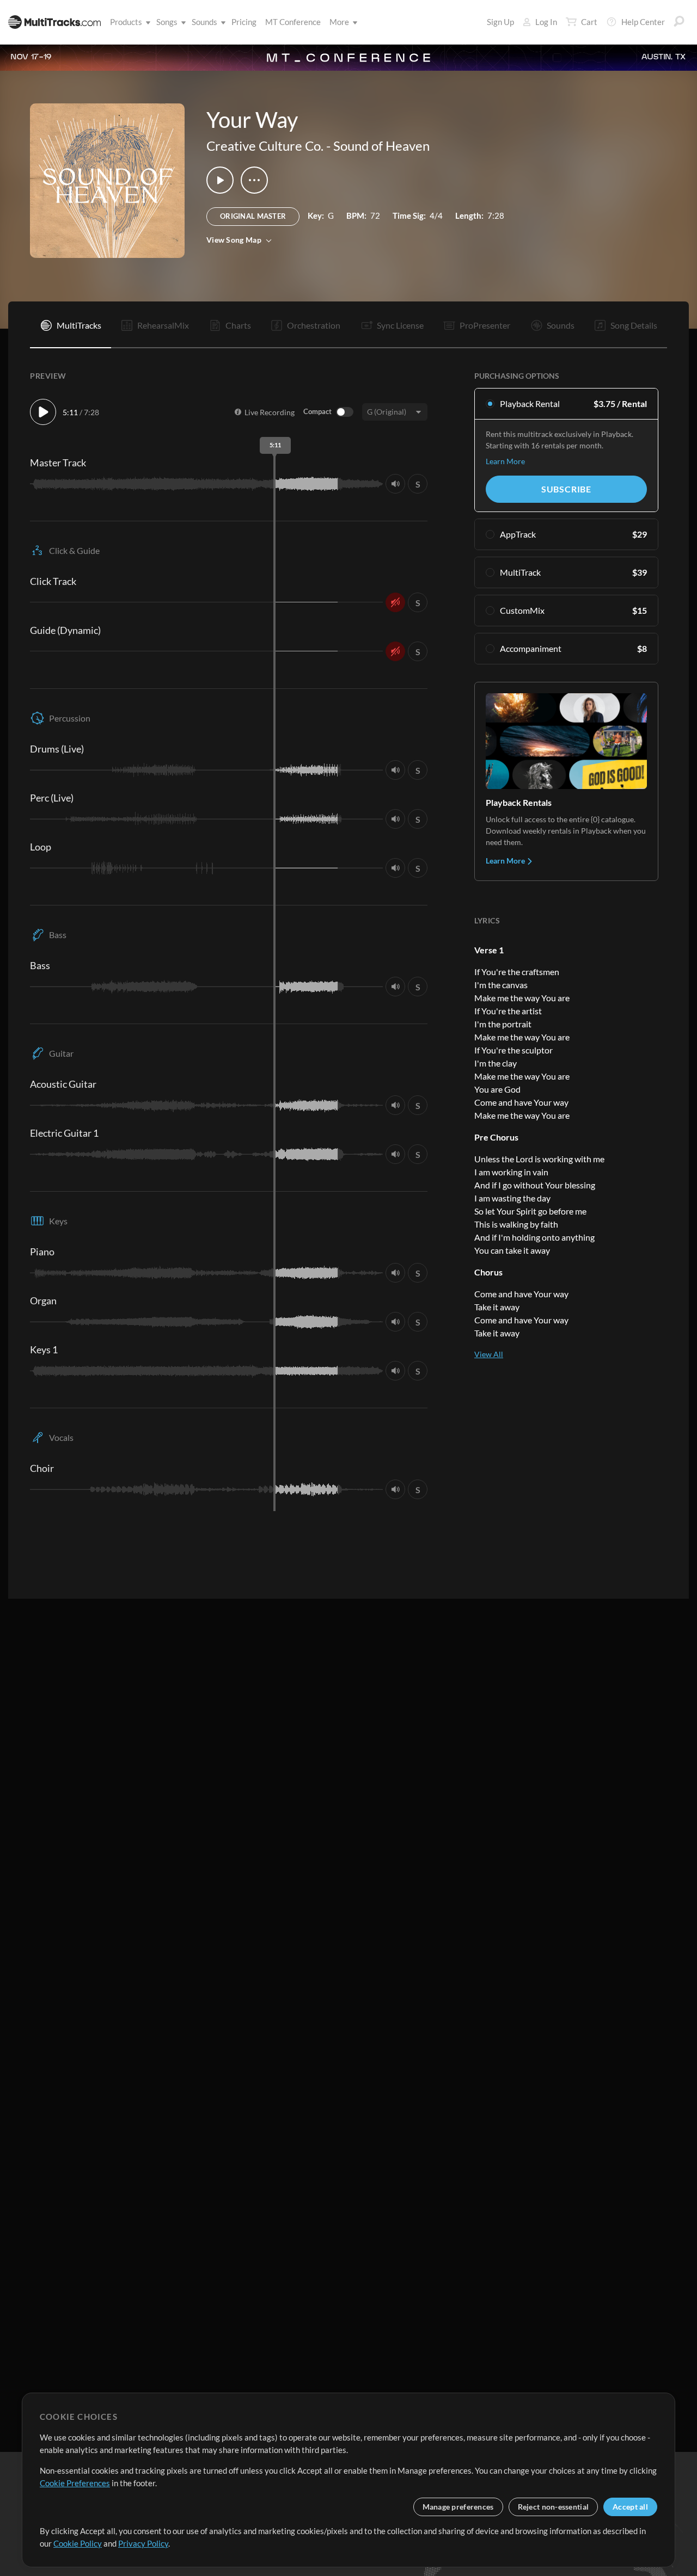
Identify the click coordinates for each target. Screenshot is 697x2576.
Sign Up (500, 22)
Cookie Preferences (75, 2483)
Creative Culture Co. (265, 146)
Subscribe (566, 489)
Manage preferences (458, 2507)
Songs (167, 22)
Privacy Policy (143, 2543)
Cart (589, 22)
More (339, 22)
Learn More (505, 461)
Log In (546, 22)
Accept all (630, 2507)
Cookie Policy (78, 2543)
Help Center (643, 22)
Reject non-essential (554, 2507)
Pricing (244, 22)
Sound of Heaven (381, 146)
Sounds (204, 22)
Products (126, 22)
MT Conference (293, 22)
